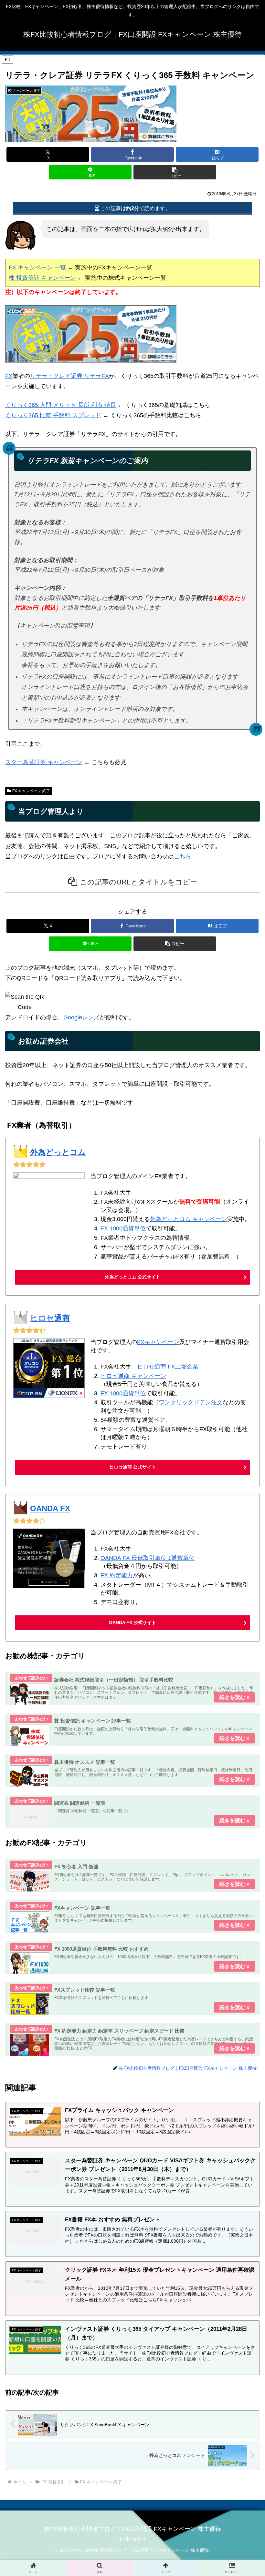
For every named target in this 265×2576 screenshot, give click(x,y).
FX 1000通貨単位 (123, 1228)
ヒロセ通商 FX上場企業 (168, 1367)
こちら (183, 856)
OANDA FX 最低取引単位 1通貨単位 (148, 1558)
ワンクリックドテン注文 (191, 1402)
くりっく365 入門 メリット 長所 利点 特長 (61, 405)
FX (9, 376)
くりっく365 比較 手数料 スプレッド (53, 415)
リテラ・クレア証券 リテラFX (69, 376)
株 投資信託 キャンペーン (42, 278)
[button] (175, 172)
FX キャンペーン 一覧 (37, 268)
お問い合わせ (132, 2539)
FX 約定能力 (117, 1575)
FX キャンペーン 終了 (31, 791)
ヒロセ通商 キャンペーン (133, 1376)
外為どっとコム (58, 1152)
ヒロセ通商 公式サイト (132, 1467)
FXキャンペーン (158, 1342)
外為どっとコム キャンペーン (189, 1219)
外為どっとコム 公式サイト (132, 1277)
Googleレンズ (81, 1017)
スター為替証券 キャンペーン (44, 762)
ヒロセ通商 (50, 1318)
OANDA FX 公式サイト (132, 1622)
